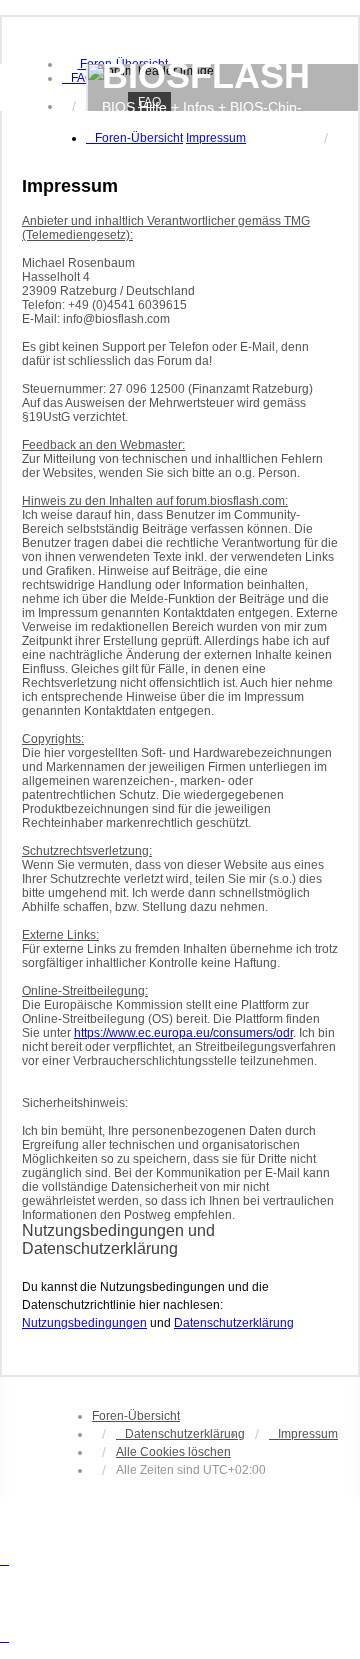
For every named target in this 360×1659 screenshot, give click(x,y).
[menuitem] (78, 78)
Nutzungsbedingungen (84, 1323)
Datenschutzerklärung (234, 1323)
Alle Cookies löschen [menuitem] (173, 1452)
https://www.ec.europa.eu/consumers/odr (183, 1033)
